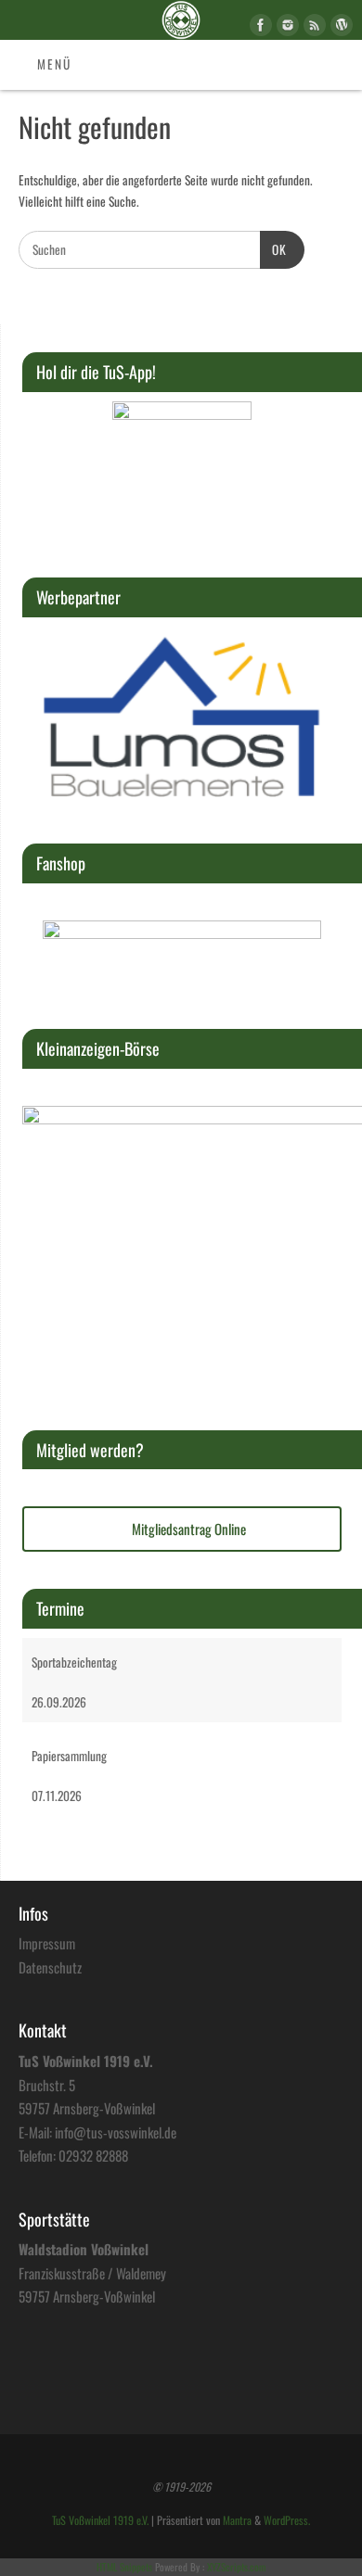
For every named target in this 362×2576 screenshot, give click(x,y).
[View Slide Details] (182, 471)
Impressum (47, 1943)
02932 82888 (93, 2155)
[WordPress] (339, 28)
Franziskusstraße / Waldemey (92, 2273)
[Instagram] (285, 28)
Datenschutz (50, 1967)
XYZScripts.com (236, 2567)
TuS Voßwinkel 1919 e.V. (100, 2520)
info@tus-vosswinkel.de (116, 2132)
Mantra (237, 2520)
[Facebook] (259, 28)
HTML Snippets (124, 2567)
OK (273, 249)
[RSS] (312, 28)
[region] (182, 471)
